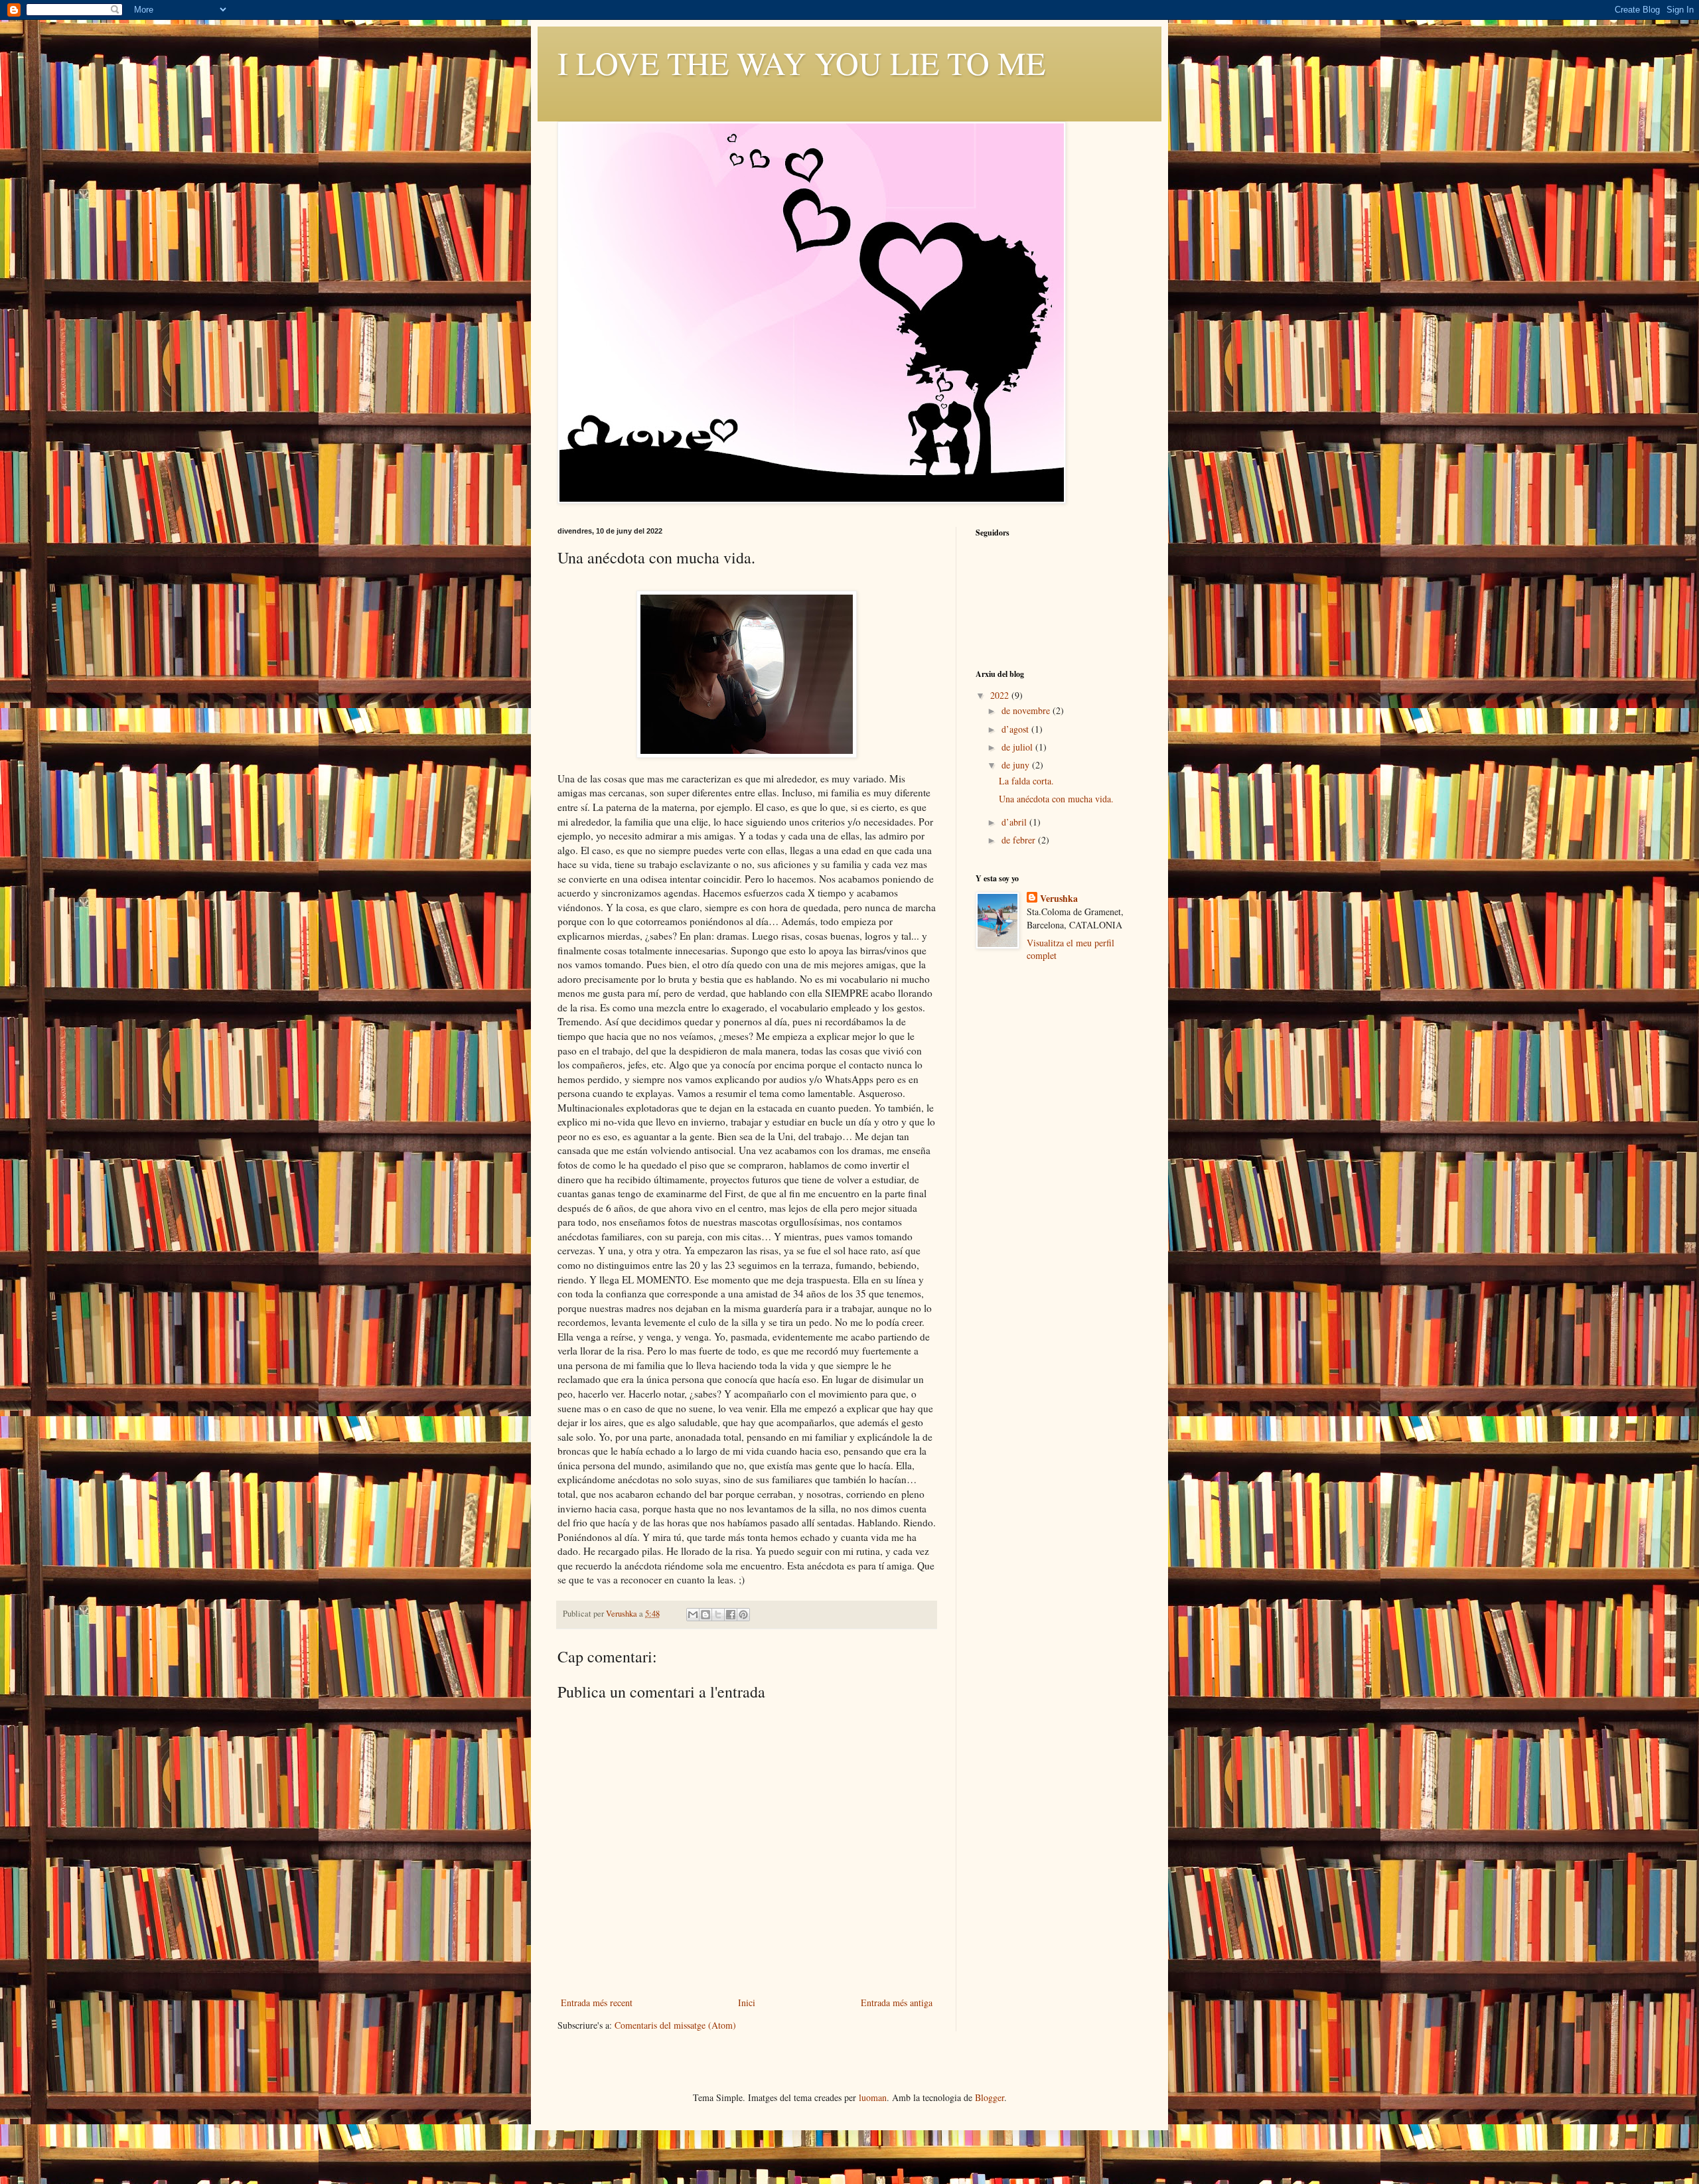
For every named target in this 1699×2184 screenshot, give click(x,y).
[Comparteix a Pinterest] (743, 1615)
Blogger (990, 2097)
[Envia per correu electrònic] (693, 1615)
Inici (747, 2002)
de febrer (1020, 840)
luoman (873, 2097)
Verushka (1059, 899)
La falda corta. (1026, 781)
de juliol (1018, 747)
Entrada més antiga (897, 2002)
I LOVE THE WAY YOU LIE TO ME (801, 62)
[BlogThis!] (705, 1615)
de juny (1017, 765)
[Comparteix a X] (718, 1615)
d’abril (1015, 822)
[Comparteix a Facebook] (731, 1615)
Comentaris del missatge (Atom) (675, 2025)
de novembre (1027, 710)
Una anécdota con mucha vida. (1056, 799)
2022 (1001, 695)
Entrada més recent (597, 2002)
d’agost (1016, 729)
